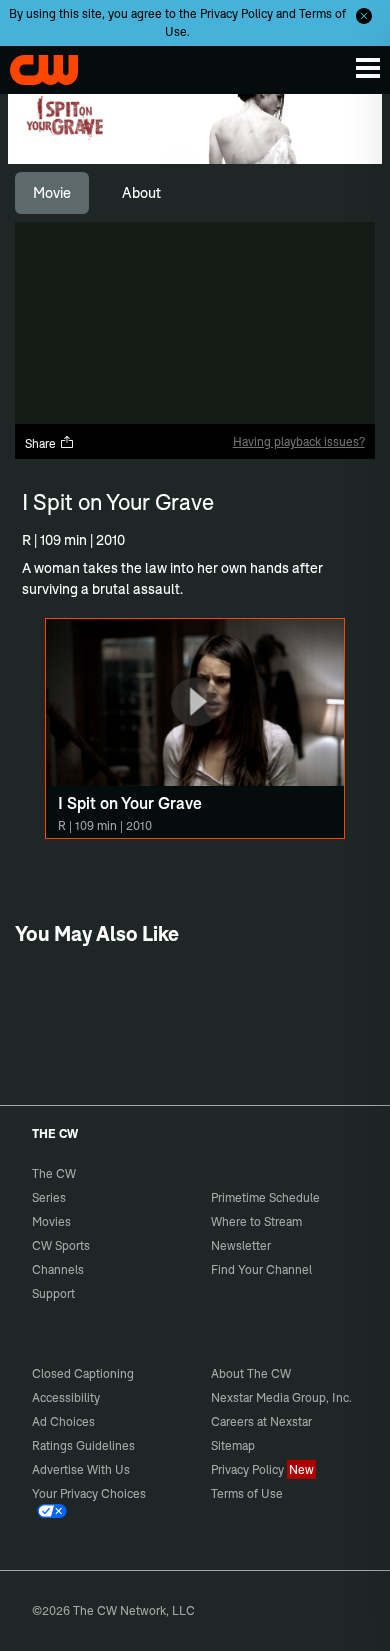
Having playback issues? (299, 441)
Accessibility (66, 1397)
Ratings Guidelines (83, 1445)
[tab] (52, 193)
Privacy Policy (236, 13)
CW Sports (61, 1245)
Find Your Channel (261, 1269)
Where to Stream (256, 1221)
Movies (51, 1221)
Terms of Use (247, 1493)
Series (49, 1197)
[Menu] (368, 68)
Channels (58, 1269)
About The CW (251, 1373)
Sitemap (233, 1445)
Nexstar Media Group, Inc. (281, 1397)
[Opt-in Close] (364, 16)
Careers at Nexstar (261, 1421)
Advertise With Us (81, 1469)
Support (53, 1293)
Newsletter (241, 1245)
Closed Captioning (83, 1373)
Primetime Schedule (265, 1197)
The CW (35, 65)
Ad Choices (63, 1421)
